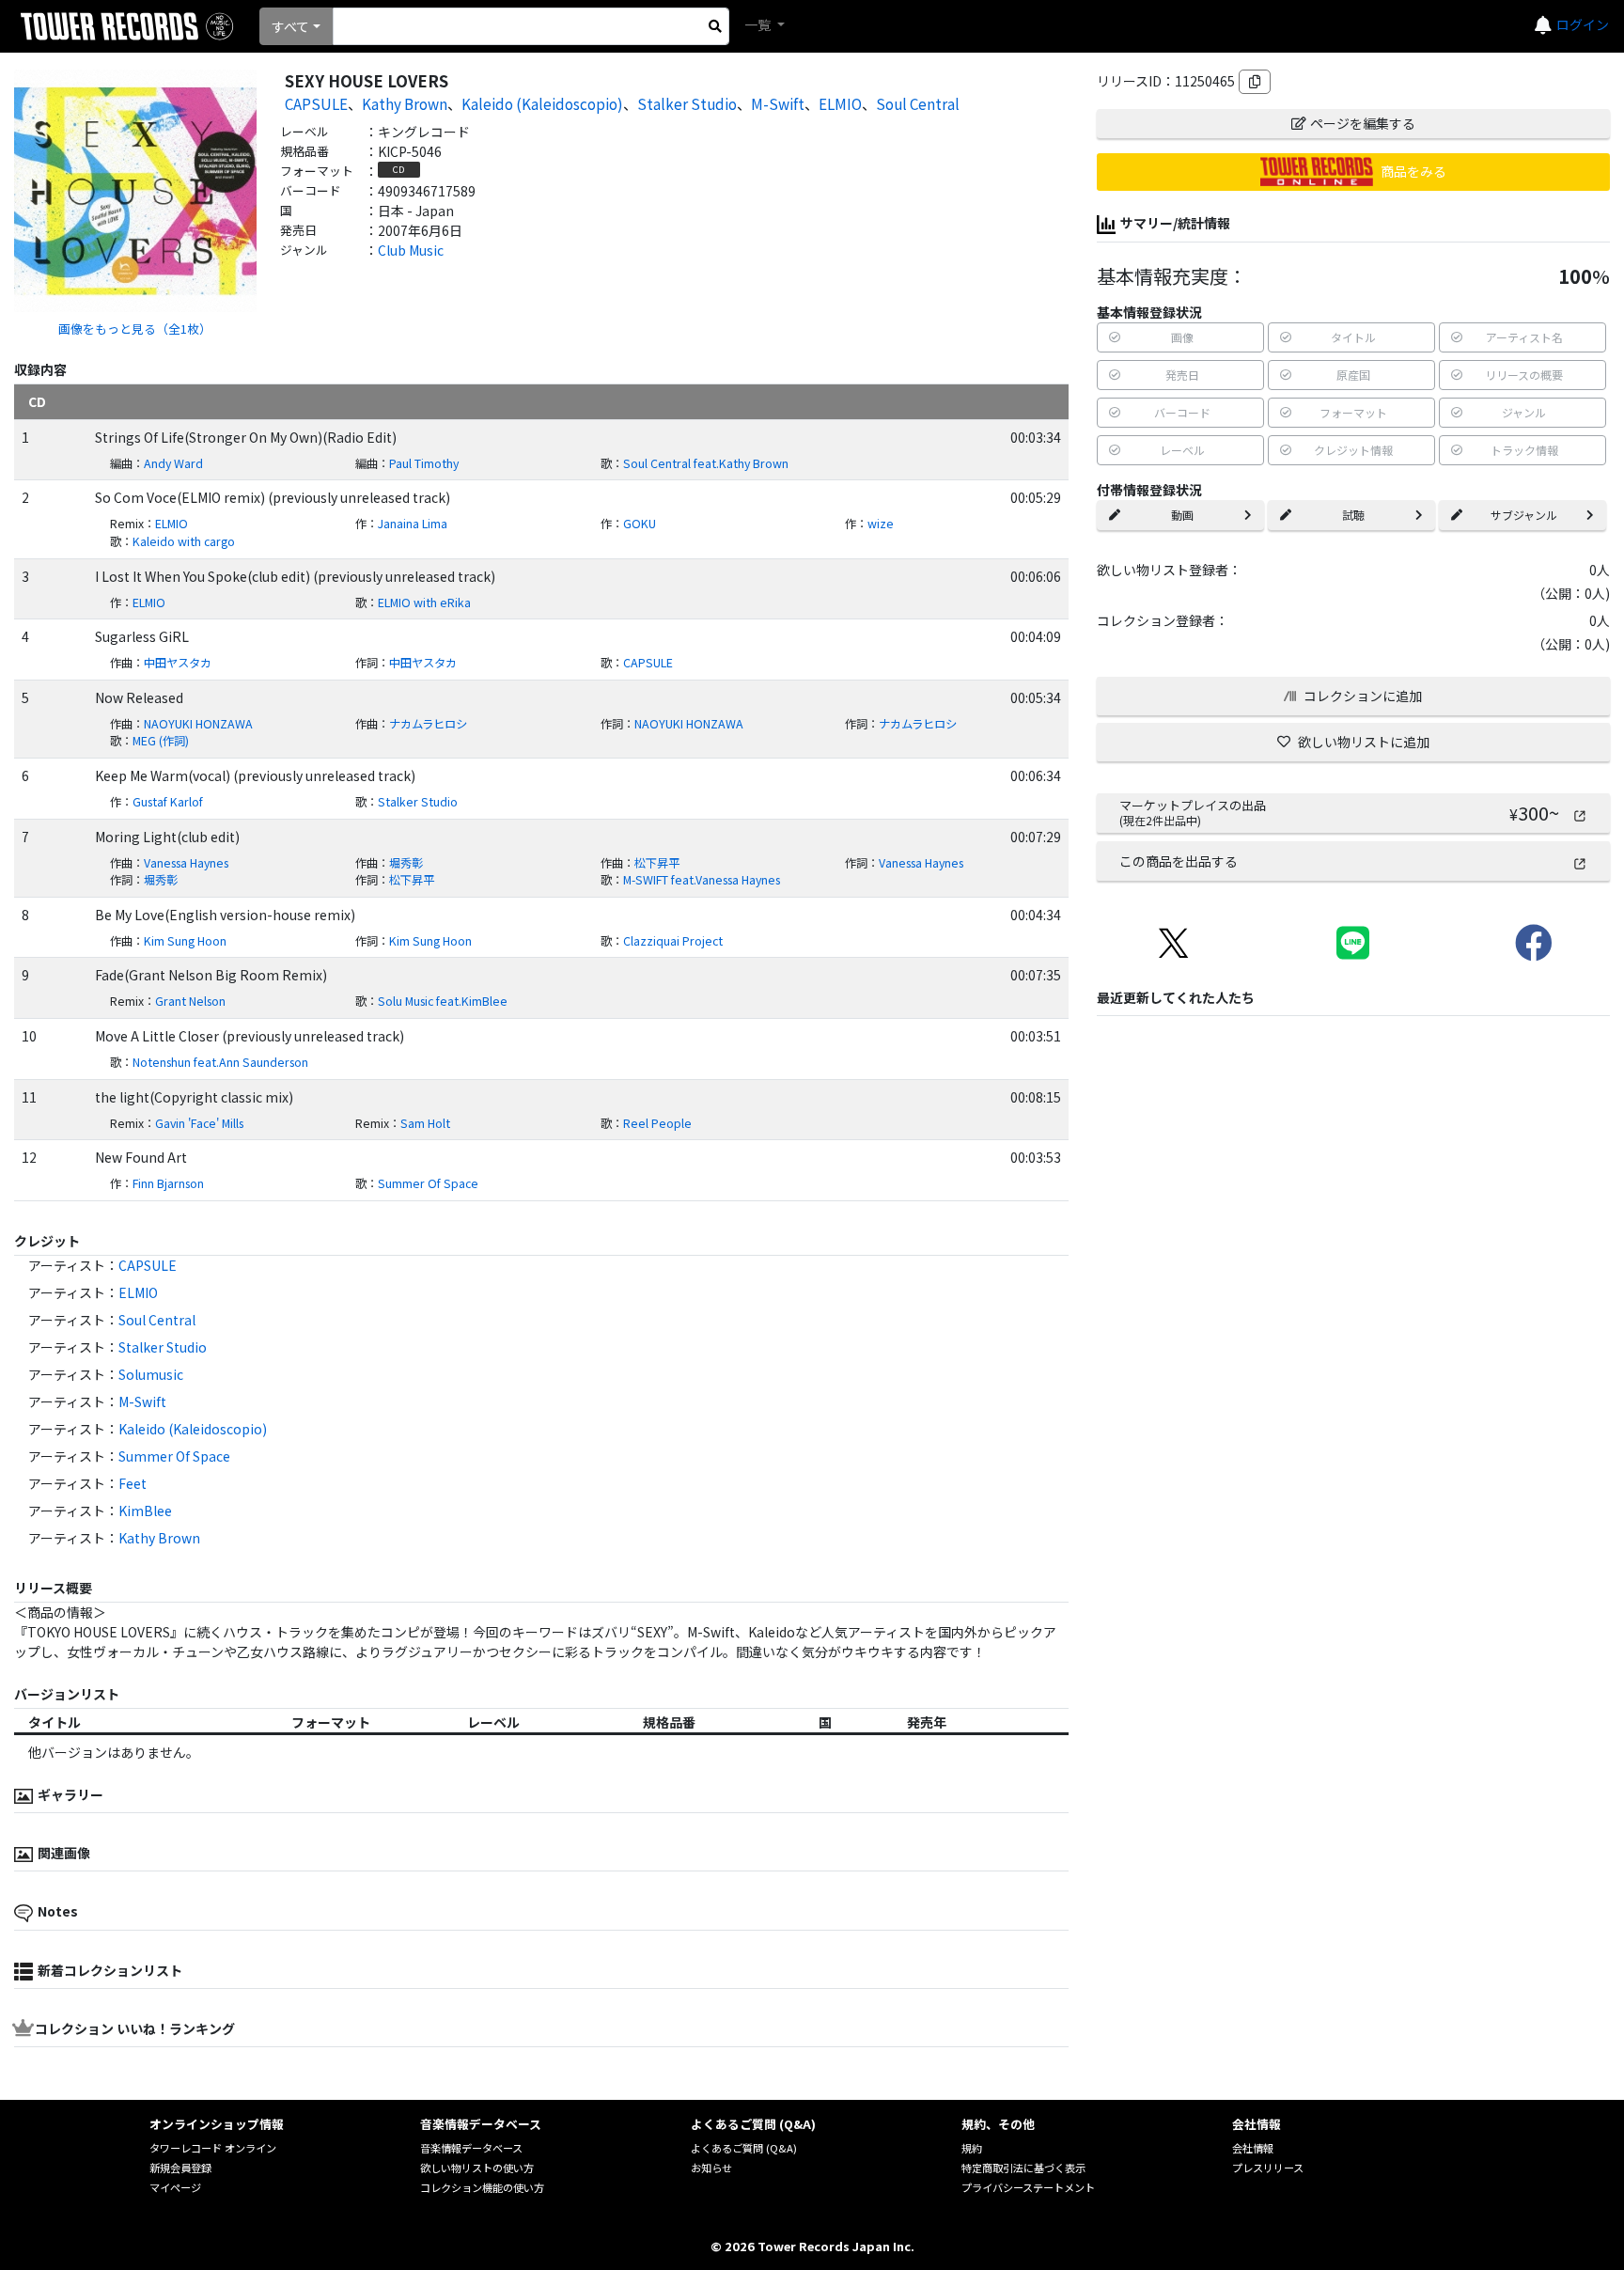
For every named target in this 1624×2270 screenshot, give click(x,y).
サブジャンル (1524, 515)
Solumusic (151, 1374)
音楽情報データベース (471, 2148)
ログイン (1583, 24)
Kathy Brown (405, 103)
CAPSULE (316, 103)
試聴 (1353, 515)
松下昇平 (657, 863)
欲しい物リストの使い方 (477, 2168)
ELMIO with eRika (424, 603)
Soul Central (918, 103)
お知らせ (711, 2168)
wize (881, 524)
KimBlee (145, 1511)
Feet (133, 1483)
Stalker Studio (687, 103)
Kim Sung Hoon (185, 941)
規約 (972, 2148)
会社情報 (1253, 2148)
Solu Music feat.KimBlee (443, 1001)
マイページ (175, 2187)
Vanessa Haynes (186, 863)
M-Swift (778, 103)
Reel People (657, 1123)
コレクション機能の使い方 (482, 2187)
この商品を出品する (1179, 861)
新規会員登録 (180, 2168)
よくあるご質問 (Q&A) (744, 2148)
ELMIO (840, 103)
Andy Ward (173, 463)
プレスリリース (1268, 2168)
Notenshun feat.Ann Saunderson (220, 1062)
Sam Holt (425, 1123)
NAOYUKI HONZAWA (198, 724)
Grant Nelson (190, 1001)
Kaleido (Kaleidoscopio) (542, 103)
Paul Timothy (424, 463)
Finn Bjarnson (168, 1183)
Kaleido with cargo (184, 541)
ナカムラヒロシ (428, 724)
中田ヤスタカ (178, 663)
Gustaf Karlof (168, 802)
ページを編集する (1363, 123)
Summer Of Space (428, 1183)
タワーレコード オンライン (213, 2148)
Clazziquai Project (673, 941)
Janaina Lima (413, 524)
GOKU (640, 524)
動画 (1182, 515)
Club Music (411, 250)
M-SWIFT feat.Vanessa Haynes (702, 880)
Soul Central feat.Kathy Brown (706, 463)
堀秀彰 (406, 863)
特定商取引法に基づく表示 (1023, 2168)
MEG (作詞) (161, 741)
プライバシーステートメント (1028, 2187)
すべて (290, 26)
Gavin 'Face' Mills (199, 1123)
